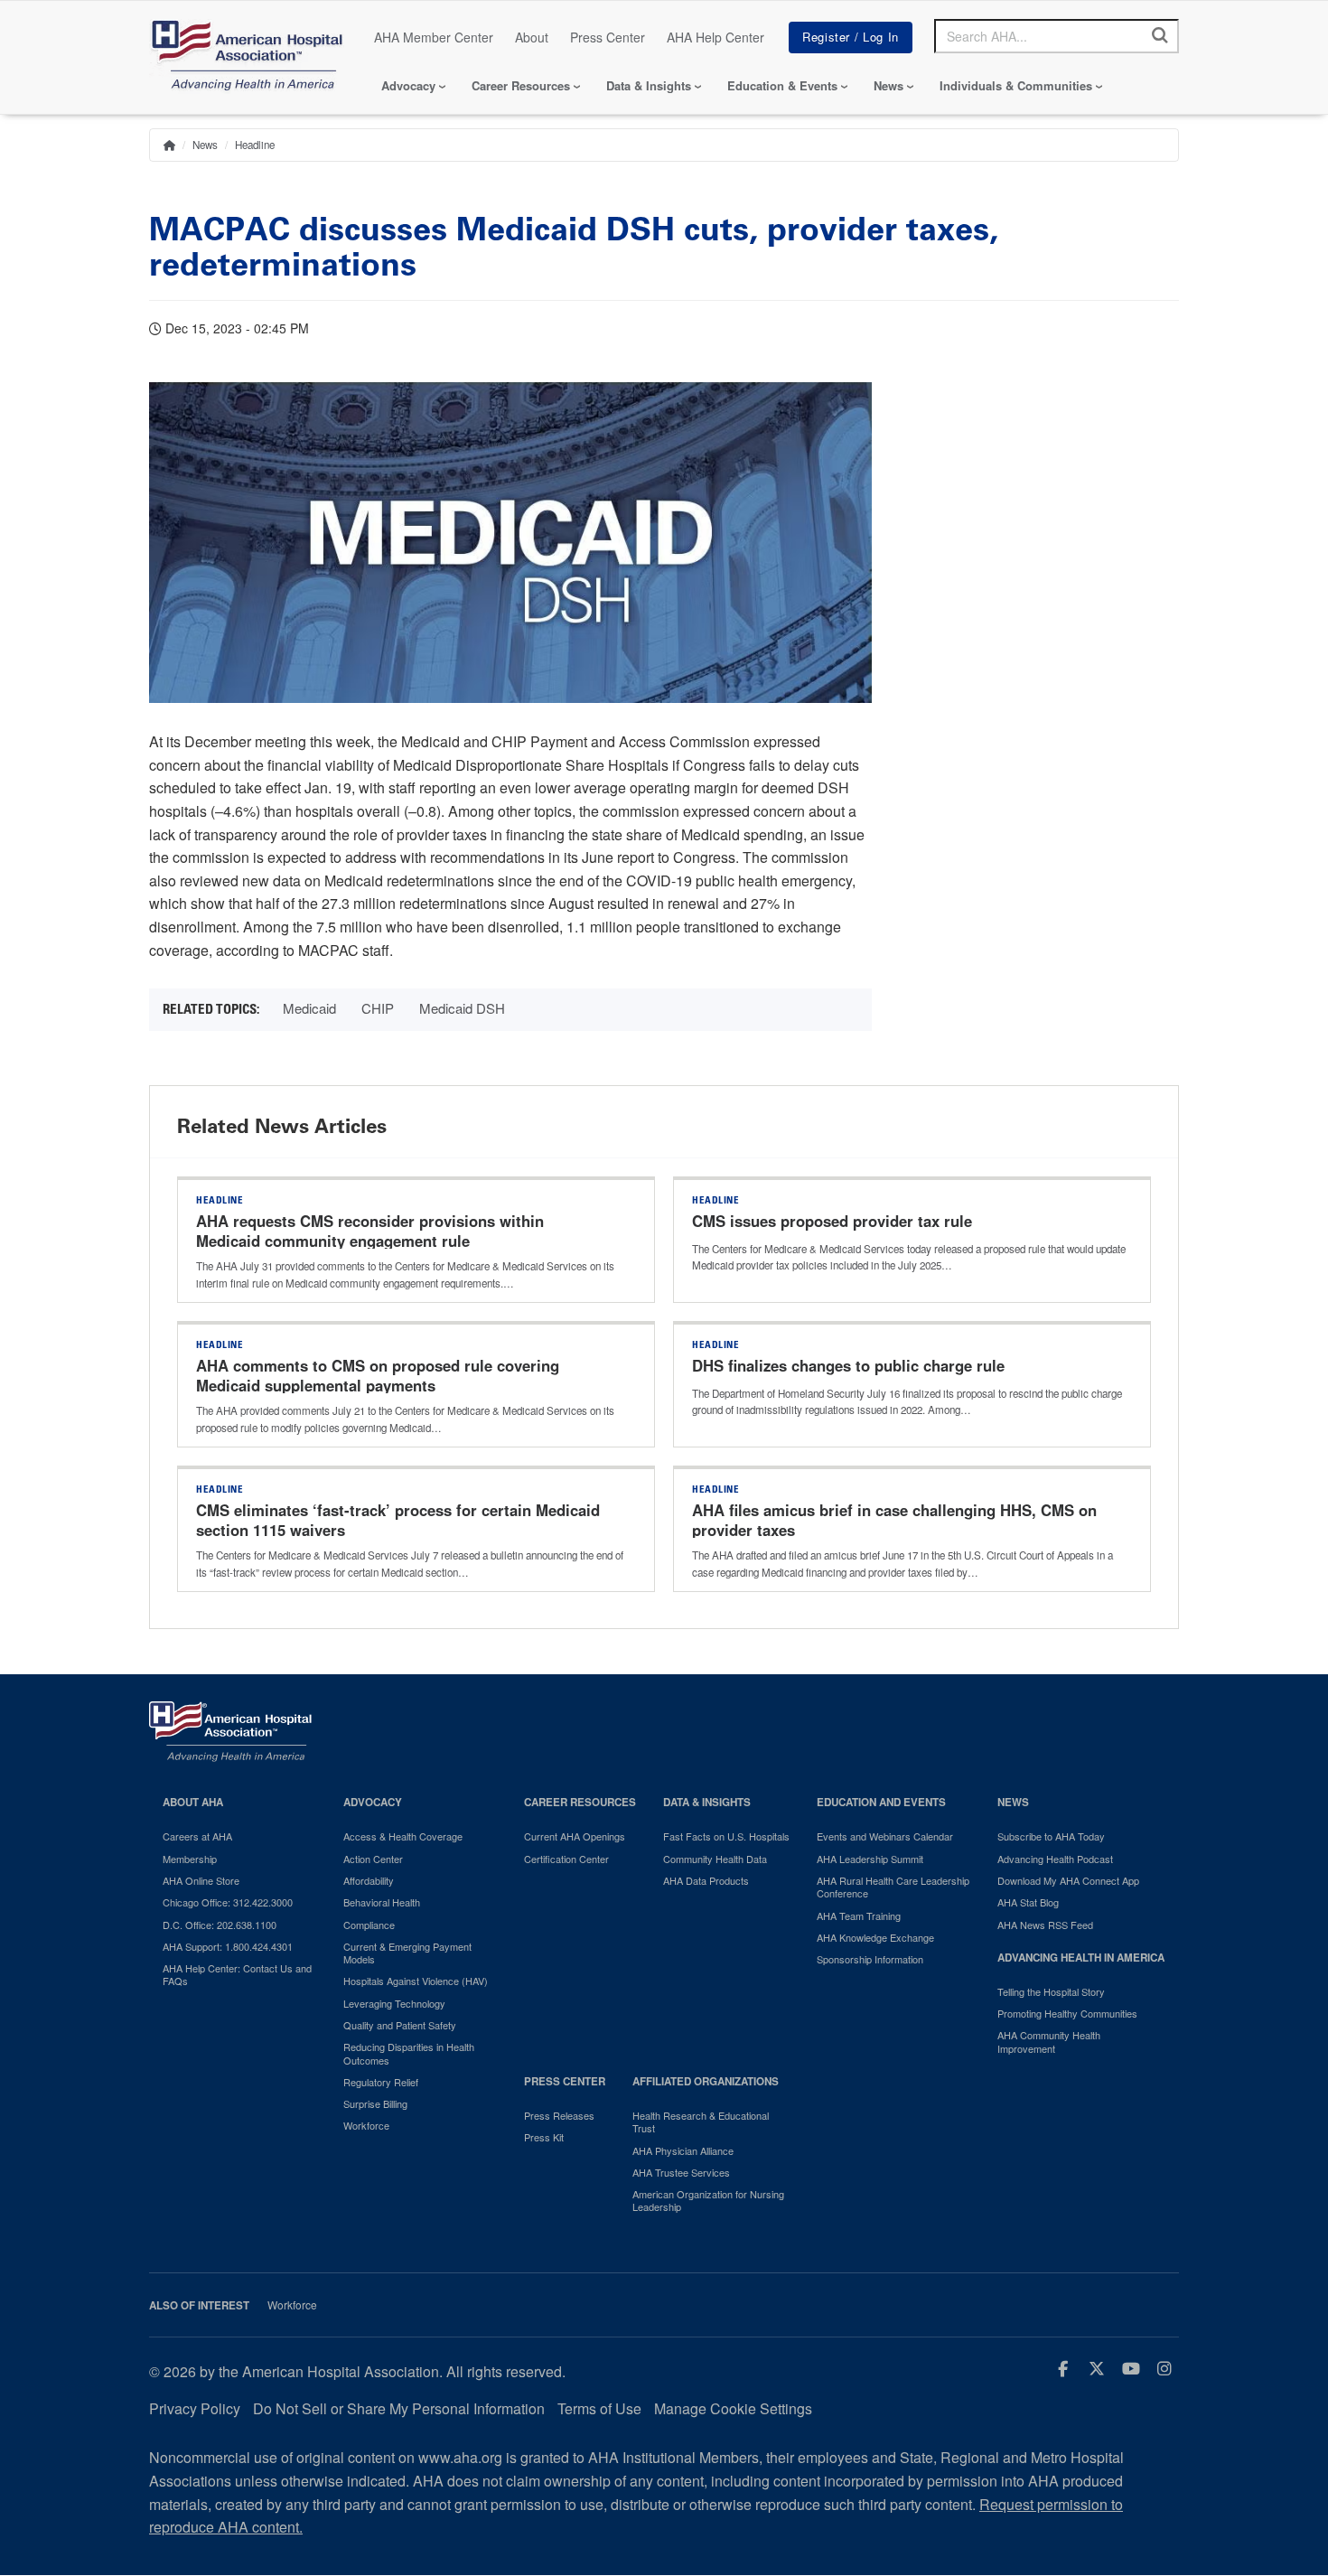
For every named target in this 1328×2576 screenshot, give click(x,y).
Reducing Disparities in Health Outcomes (409, 2053)
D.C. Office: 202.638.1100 (220, 1925)
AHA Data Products (706, 1880)
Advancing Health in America (1081, 1958)
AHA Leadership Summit (870, 1859)
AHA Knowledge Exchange (875, 1937)
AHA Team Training (859, 1916)
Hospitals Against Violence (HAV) (416, 1981)
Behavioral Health (382, 1902)
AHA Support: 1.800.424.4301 (228, 1946)
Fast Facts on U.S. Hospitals (726, 1836)
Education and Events (881, 1802)
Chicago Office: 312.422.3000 (228, 1902)
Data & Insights (649, 85)
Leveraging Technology (394, 2003)
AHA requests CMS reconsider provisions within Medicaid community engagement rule (370, 1231)
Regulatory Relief (381, 2082)
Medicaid (309, 1008)
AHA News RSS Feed (1045, 1925)
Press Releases (559, 2115)
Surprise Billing (375, 2103)
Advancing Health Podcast (1055, 1859)
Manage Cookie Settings (733, 2408)
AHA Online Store (201, 1880)
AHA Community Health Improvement (1049, 2042)
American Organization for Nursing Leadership (708, 2201)
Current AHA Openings (575, 1836)
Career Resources (521, 85)
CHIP (378, 1008)
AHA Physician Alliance (683, 2150)
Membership (190, 1859)
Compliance (369, 1925)
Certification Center (566, 1859)
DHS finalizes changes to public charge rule (851, 1365)
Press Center (608, 37)
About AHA (193, 1802)
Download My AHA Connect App (1068, 1880)
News (888, 85)
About (532, 37)
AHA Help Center (715, 37)
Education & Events (782, 85)
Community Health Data (715, 1859)
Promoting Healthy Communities (1067, 2013)
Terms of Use (599, 2408)
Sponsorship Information (870, 1959)
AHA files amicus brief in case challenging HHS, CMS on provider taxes (894, 1520)
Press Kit (544, 2137)
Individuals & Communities (1016, 85)
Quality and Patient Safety (400, 2025)
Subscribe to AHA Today (1051, 1836)
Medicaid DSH (462, 1008)
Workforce (366, 2125)
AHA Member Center (434, 37)
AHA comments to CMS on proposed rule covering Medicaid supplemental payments (378, 1375)
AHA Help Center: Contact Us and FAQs (237, 1975)
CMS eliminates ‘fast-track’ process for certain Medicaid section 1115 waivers (398, 1520)
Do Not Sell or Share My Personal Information (399, 2408)
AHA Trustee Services (681, 2172)
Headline (255, 145)
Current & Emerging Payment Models (407, 1953)
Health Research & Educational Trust (701, 2122)
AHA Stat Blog (1028, 1902)
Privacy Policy (195, 2408)
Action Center (373, 1859)
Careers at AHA (197, 1836)
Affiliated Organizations (706, 2081)
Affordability (369, 1880)
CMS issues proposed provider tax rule (832, 1221)
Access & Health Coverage (403, 1836)
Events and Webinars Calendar (885, 1836)
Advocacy (408, 85)
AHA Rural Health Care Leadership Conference (893, 1887)
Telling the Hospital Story (1051, 1991)
